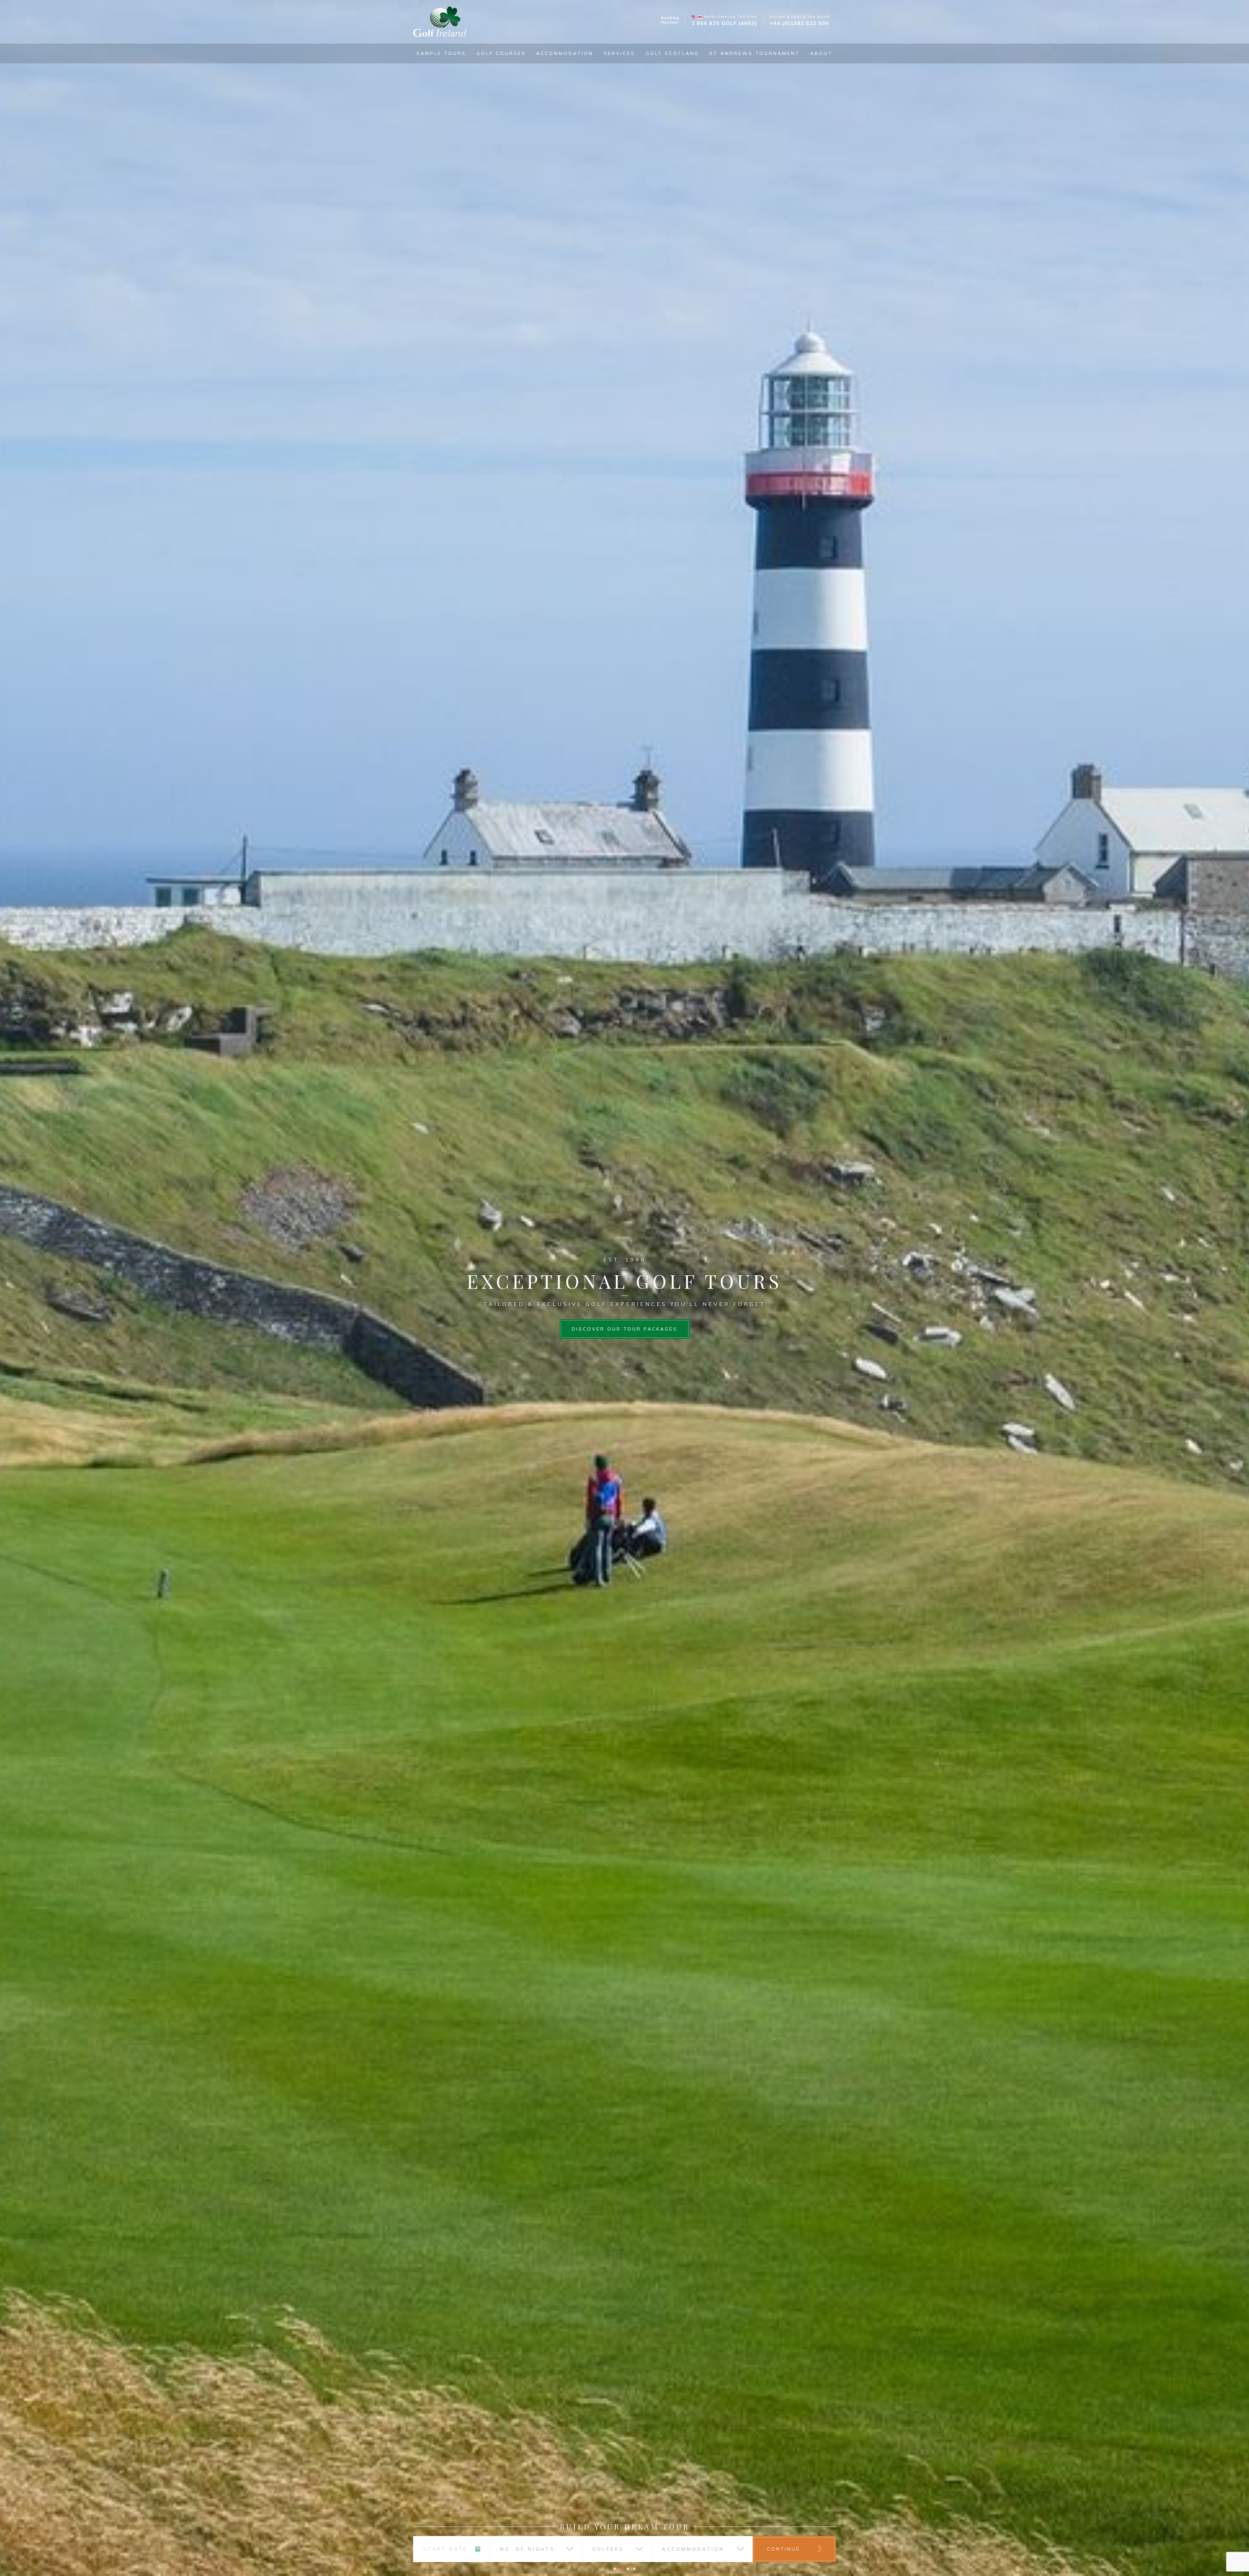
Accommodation (565, 53)
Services (619, 53)
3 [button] (628, 2569)
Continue (784, 2549)
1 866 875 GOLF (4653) (724, 23)
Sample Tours (441, 53)
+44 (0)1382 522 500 (799, 23)
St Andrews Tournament (755, 53)
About (821, 53)
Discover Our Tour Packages (625, 1329)
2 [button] (621, 2569)
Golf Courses (501, 53)
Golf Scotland (672, 53)
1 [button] (615, 2569)
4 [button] (634, 2569)
